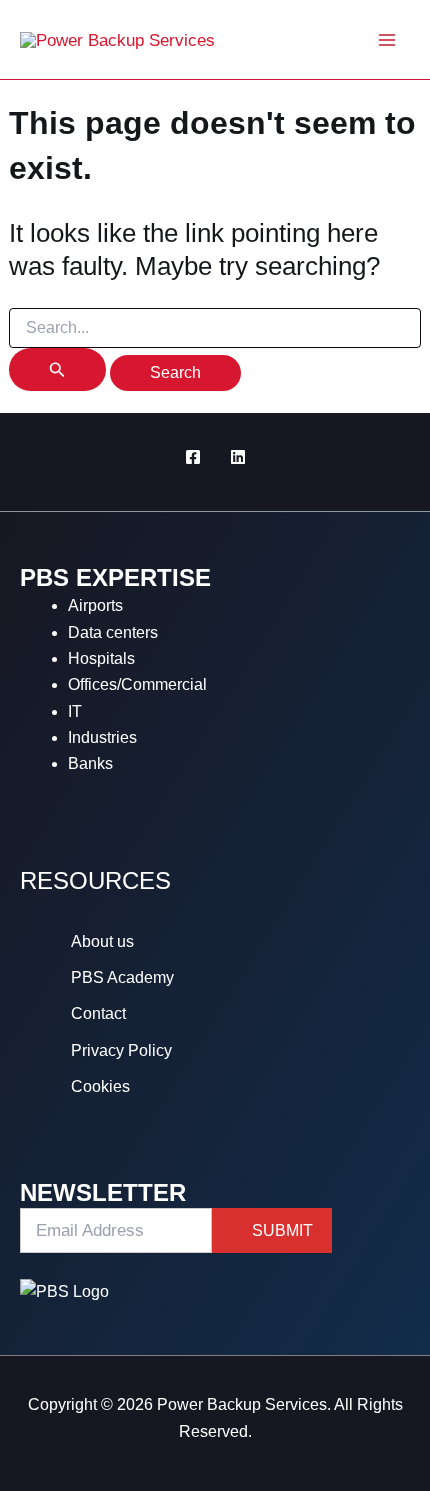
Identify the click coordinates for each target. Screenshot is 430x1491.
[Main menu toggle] (388, 40)
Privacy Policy (121, 1050)
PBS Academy (122, 977)
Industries (102, 737)
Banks (90, 763)
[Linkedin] (238, 457)
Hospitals (101, 658)
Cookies (100, 1086)
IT (75, 711)
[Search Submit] (57, 369)
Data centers (113, 632)
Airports (95, 605)
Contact (98, 1013)
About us (102, 941)
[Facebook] (193, 457)
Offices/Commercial (137, 684)
